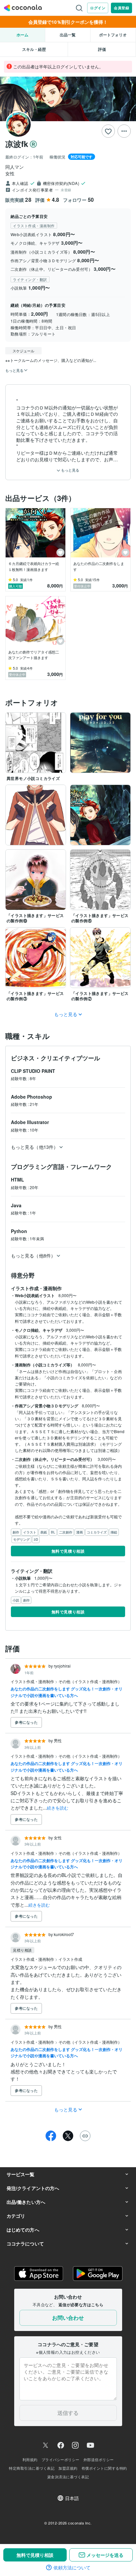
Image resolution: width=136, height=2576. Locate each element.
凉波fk (17, 144)
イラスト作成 (70, 1959)
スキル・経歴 (34, 49)
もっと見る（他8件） (33, 1255)
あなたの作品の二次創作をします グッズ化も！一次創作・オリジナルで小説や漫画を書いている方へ (67, 1692)
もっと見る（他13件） (34, 1147)
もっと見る (70, 470)
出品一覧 (68, 35)
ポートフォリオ (113, 35)
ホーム (22, 35)
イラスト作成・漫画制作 (33, 1681)
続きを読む (58, 1808)
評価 (102, 49)
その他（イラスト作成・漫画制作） (90, 1681)
